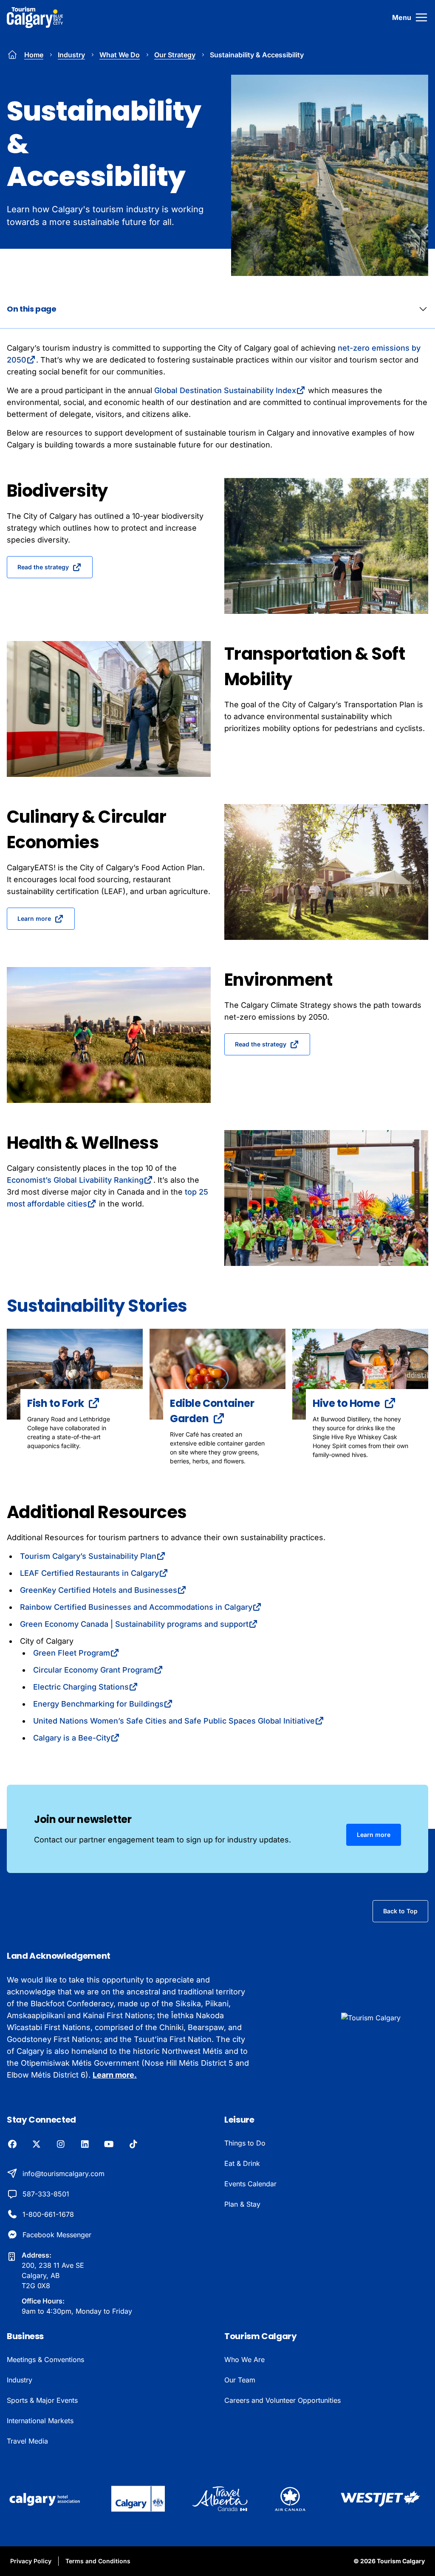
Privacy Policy (31, 2561)
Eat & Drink (242, 2163)
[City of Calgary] (138, 2499)
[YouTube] (109, 2145)
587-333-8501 (46, 2194)
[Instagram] (61, 2145)
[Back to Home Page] (385, 2018)
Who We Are (244, 2359)
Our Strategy (175, 55)
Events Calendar (250, 2184)
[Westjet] (380, 2499)
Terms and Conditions (98, 2561)
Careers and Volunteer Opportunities (282, 2400)
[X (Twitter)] (36, 2145)
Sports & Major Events (42, 2400)
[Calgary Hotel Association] (45, 2499)
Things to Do (245, 2143)
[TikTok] (133, 2145)
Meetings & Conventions (45, 2359)
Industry (71, 55)
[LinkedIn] (85, 2145)
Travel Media (27, 2441)
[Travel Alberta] (220, 2499)
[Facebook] (12, 2145)
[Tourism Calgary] (35, 17)
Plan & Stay (242, 2204)
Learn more (34, 918)
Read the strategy (43, 567)
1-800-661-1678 (48, 2214)
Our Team (240, 2380)
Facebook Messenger (57, 2235)
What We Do (120, 55)
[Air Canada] (290, 2499)
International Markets (40, 2421)
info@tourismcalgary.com (64, 2174)
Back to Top (400, 1911)
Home (34, 55)
